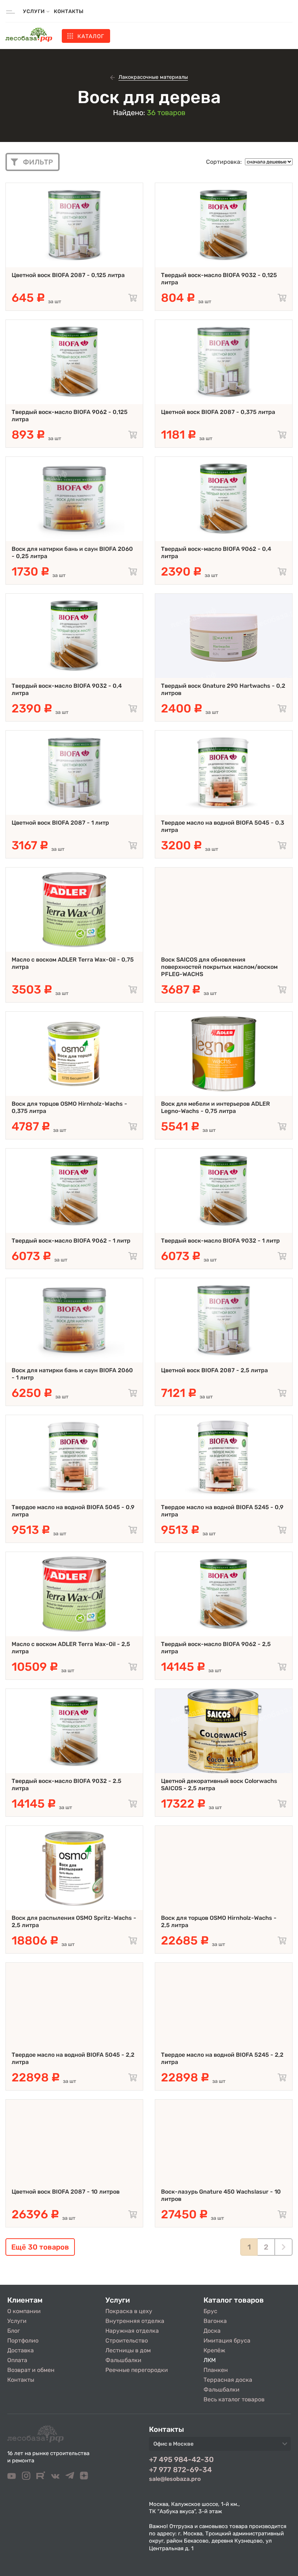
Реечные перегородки (137, 2370)
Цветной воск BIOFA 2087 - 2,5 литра (214, 1370)
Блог (14, 2331)
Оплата (17, 2360)
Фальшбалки (123, 2360)
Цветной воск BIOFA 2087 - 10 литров (66, 2192)
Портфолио (23, 2341)
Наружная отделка (132, 2331)
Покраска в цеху (129, 2311)
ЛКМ (210, 2360)
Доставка (21, 2350)
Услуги (17, 2321)
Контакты (69, 11)
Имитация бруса (227, 2341)
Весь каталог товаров (234, 2399)
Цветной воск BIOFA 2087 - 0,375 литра (218, 412)
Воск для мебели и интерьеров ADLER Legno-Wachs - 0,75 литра (216, 1107)
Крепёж (214, 2350)
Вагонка (215, 2321)
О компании (24, 2311)
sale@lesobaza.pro (175, 2479)
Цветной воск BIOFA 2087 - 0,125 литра (68, 275)
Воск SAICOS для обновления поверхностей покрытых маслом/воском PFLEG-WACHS (219, 967)
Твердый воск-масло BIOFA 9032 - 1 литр (220, 1241)
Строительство (127, 2341)
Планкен (216, 2370)
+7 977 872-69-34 (180, 2470)
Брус (210, 2311)
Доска (212, 2331)
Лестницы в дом (128, 2350)
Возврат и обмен (31, 2370)
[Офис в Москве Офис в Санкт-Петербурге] (220, 2446)
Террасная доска (228, 2380)
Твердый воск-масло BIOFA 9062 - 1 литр (71, 1241)
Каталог (91, 36)
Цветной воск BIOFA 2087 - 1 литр (60, 823)
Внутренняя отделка (135, 2321)
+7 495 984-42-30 (181, 2459)
